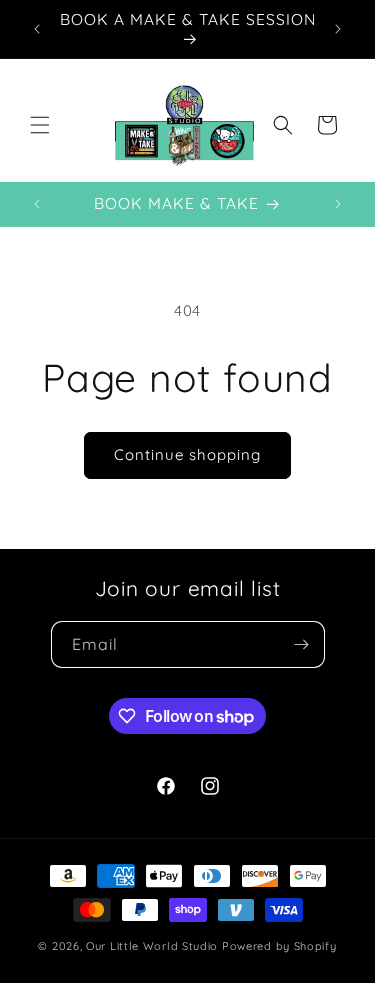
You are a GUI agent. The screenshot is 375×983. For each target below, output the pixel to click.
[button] (40, 125)
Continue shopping (187, 454)
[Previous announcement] (37, 29)
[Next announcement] (338, 29)
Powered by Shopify (279, 946)
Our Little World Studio (152, 946)
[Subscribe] (302, 644)
